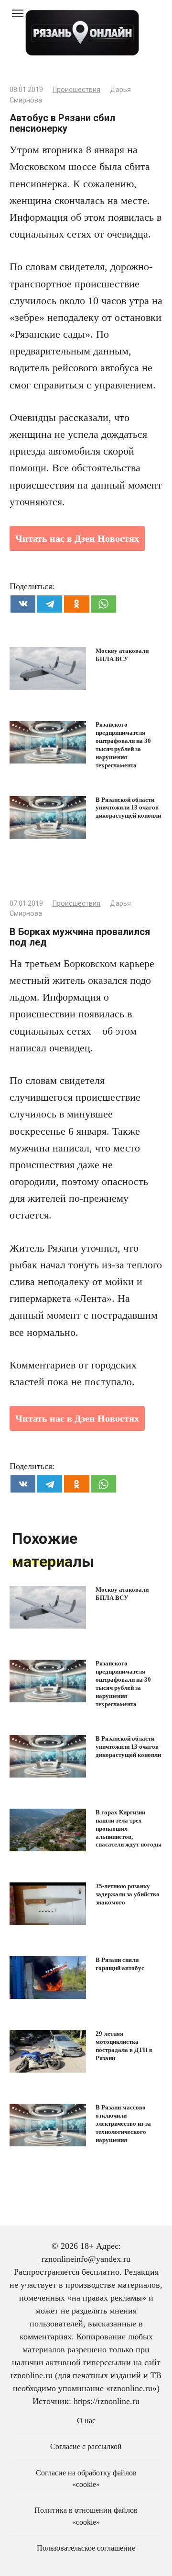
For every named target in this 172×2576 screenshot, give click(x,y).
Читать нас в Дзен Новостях (77, 538)
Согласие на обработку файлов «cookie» (86, 2479)
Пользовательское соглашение (86, 2548)
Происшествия (76, 90)
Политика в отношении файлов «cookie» (86, 2516)
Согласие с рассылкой (86, 2447)
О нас (86, 2421)
